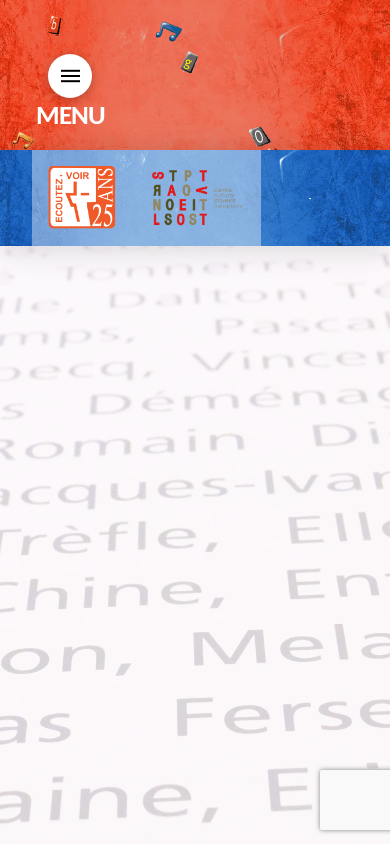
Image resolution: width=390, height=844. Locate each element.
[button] (70, 76)
